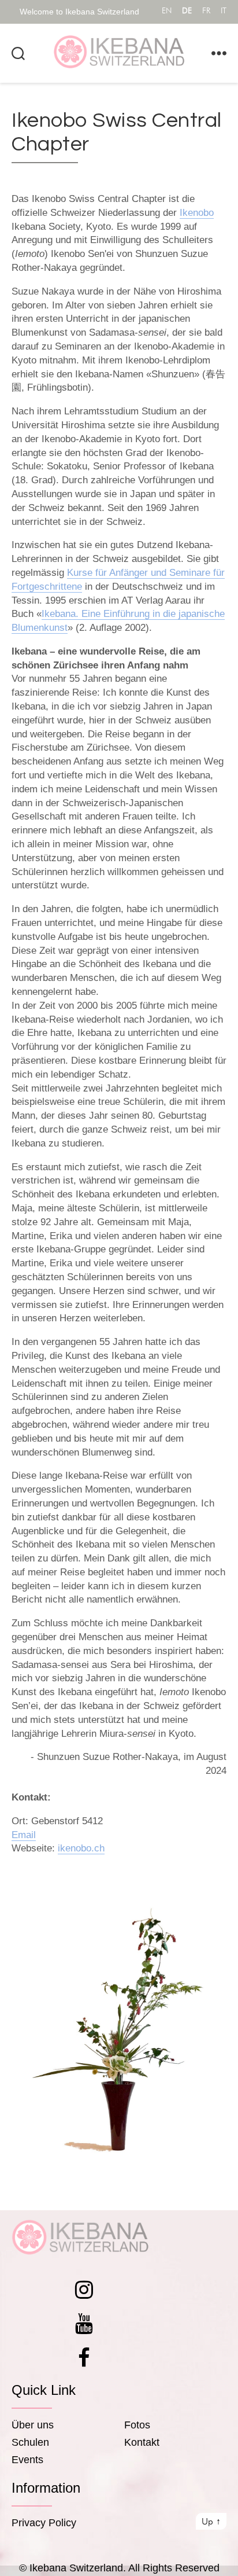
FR (206, 10)
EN (167, 10)
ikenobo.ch (81, 1848)
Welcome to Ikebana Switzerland (79, 12)
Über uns (33, 2425)
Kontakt (142, 2442)
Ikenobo (197, 213)
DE (187, 10)
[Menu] (219, 53)
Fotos (137, 2425)
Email (24, 1835)
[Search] (18, 53)
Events (27, 2460)
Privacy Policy (44, 2523)
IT (224, 10)
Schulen (30, 2442)
